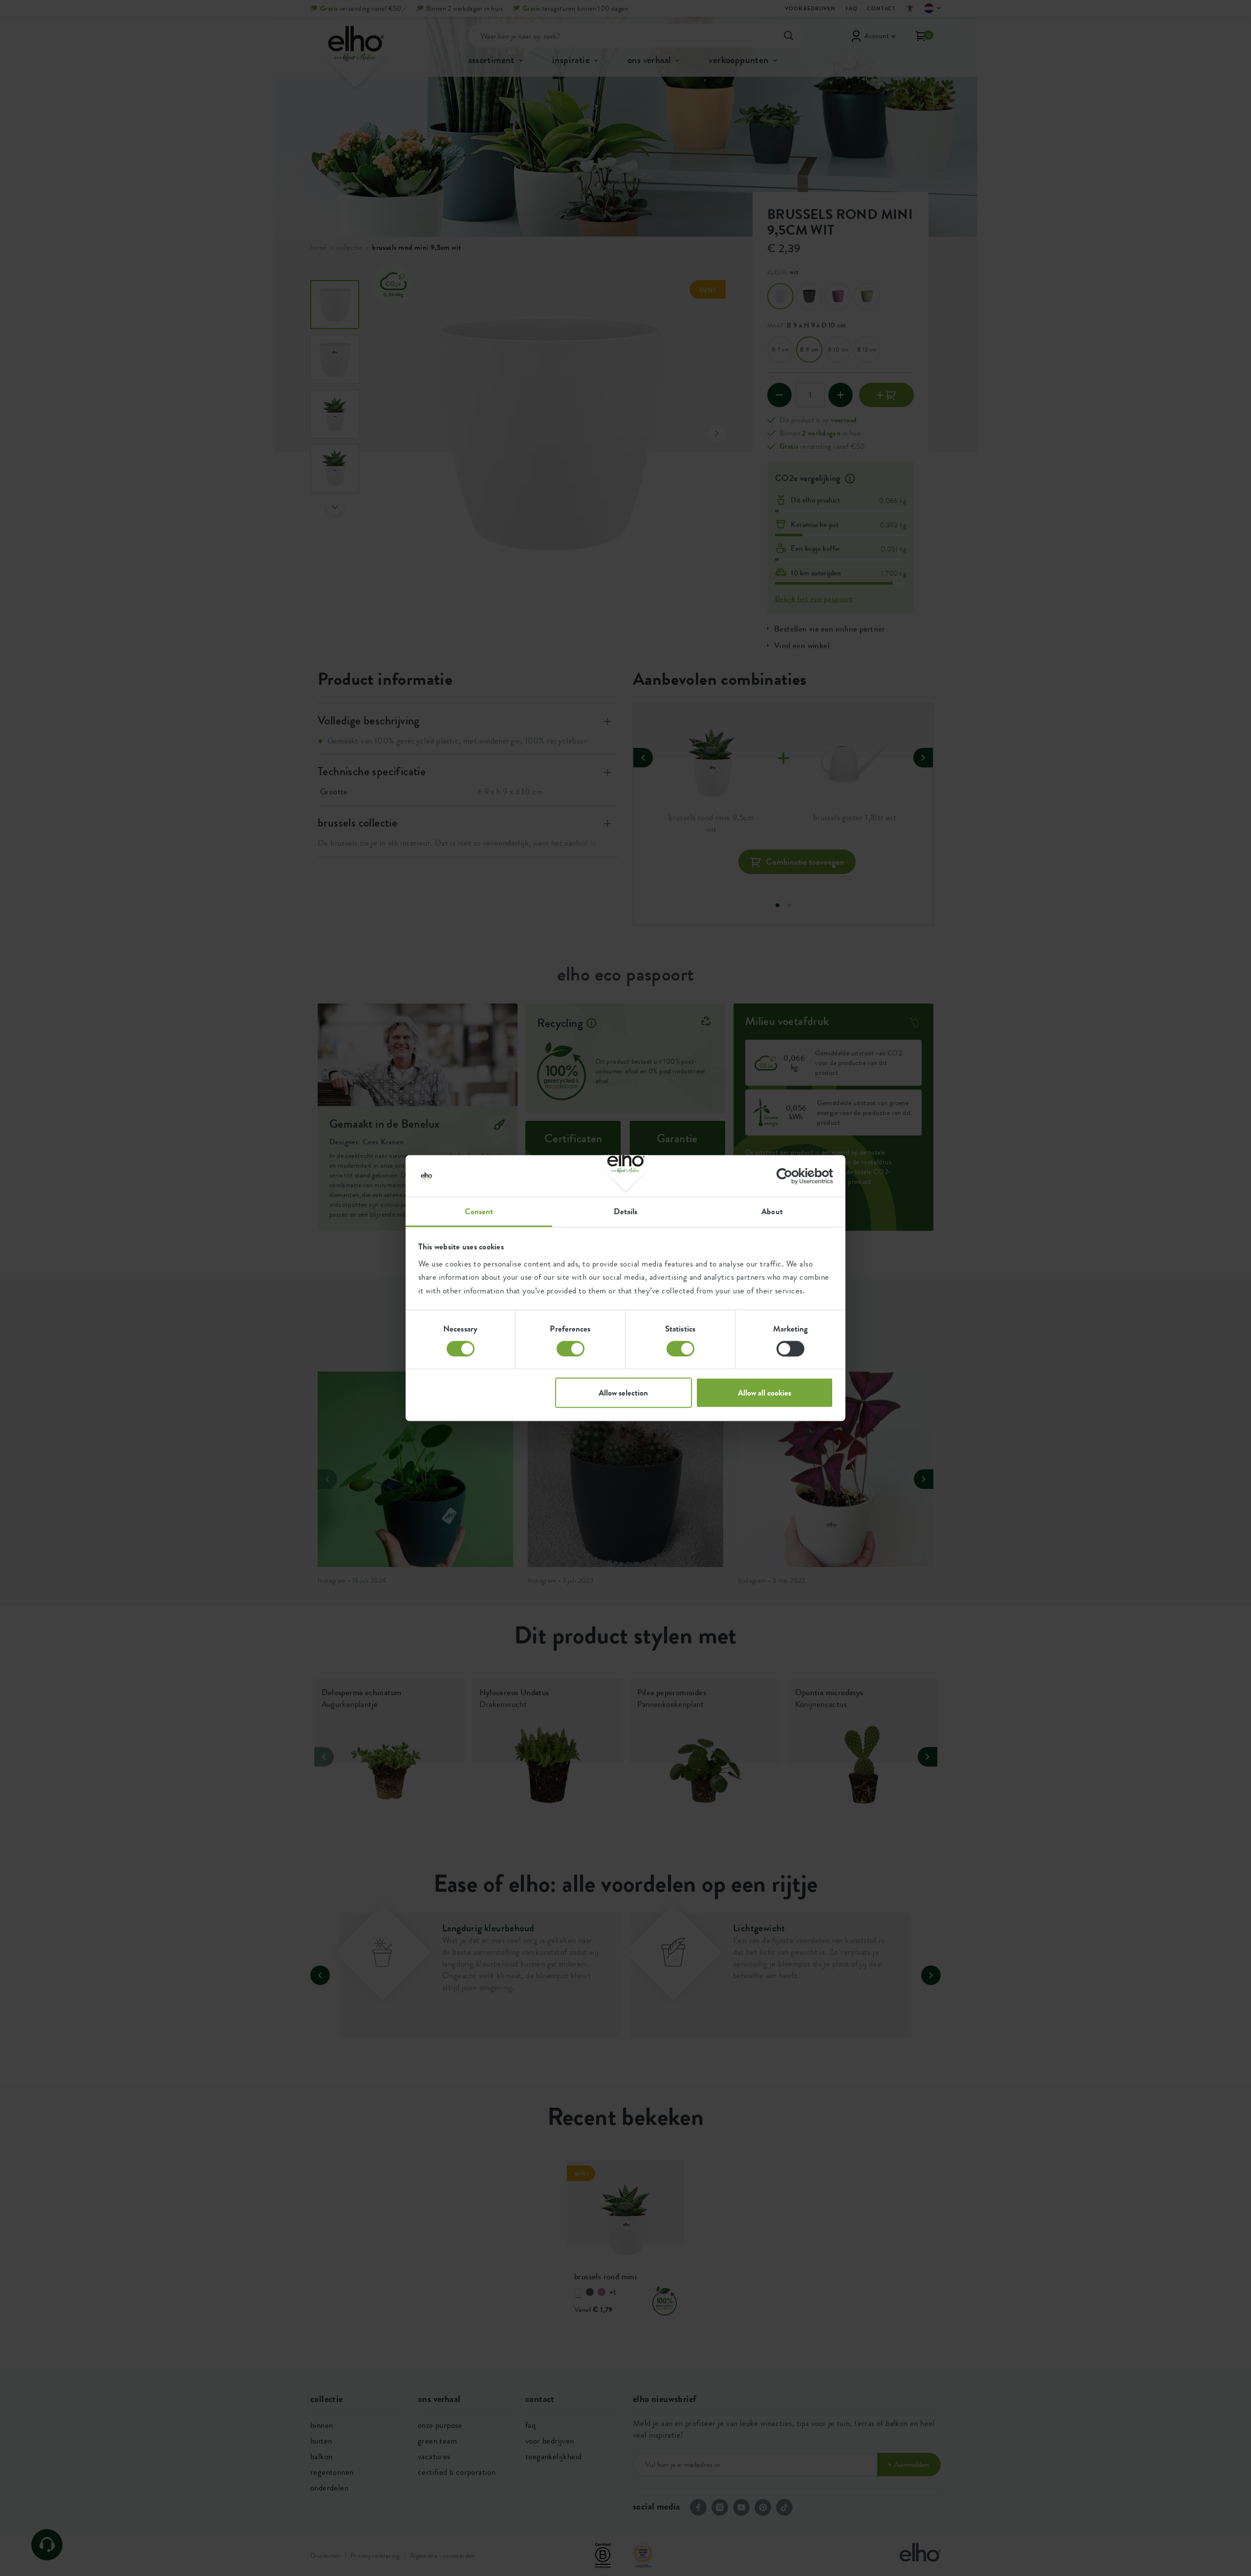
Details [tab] (626, 1211)
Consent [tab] (479, 1211)
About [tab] (772, 1211)
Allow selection (623, 1393)
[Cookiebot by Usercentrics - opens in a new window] (790, 1176)
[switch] (571, 1349)
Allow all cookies (765, 1393)
